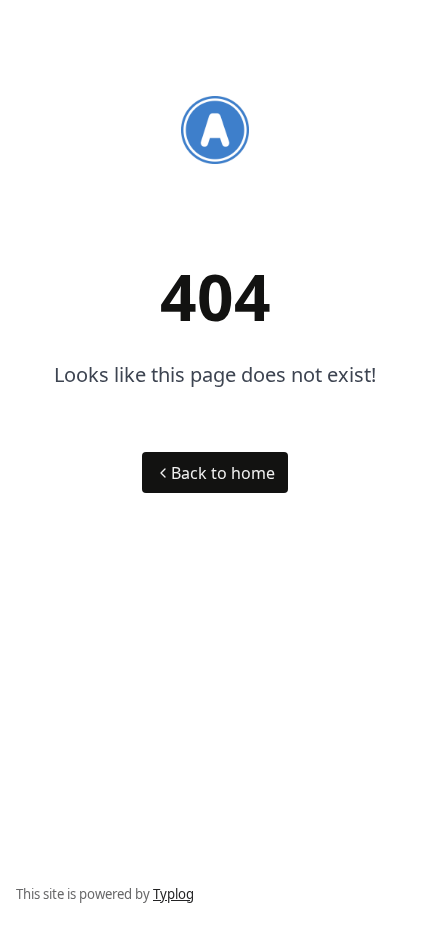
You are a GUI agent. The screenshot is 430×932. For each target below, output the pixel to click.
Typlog (173, 894)
